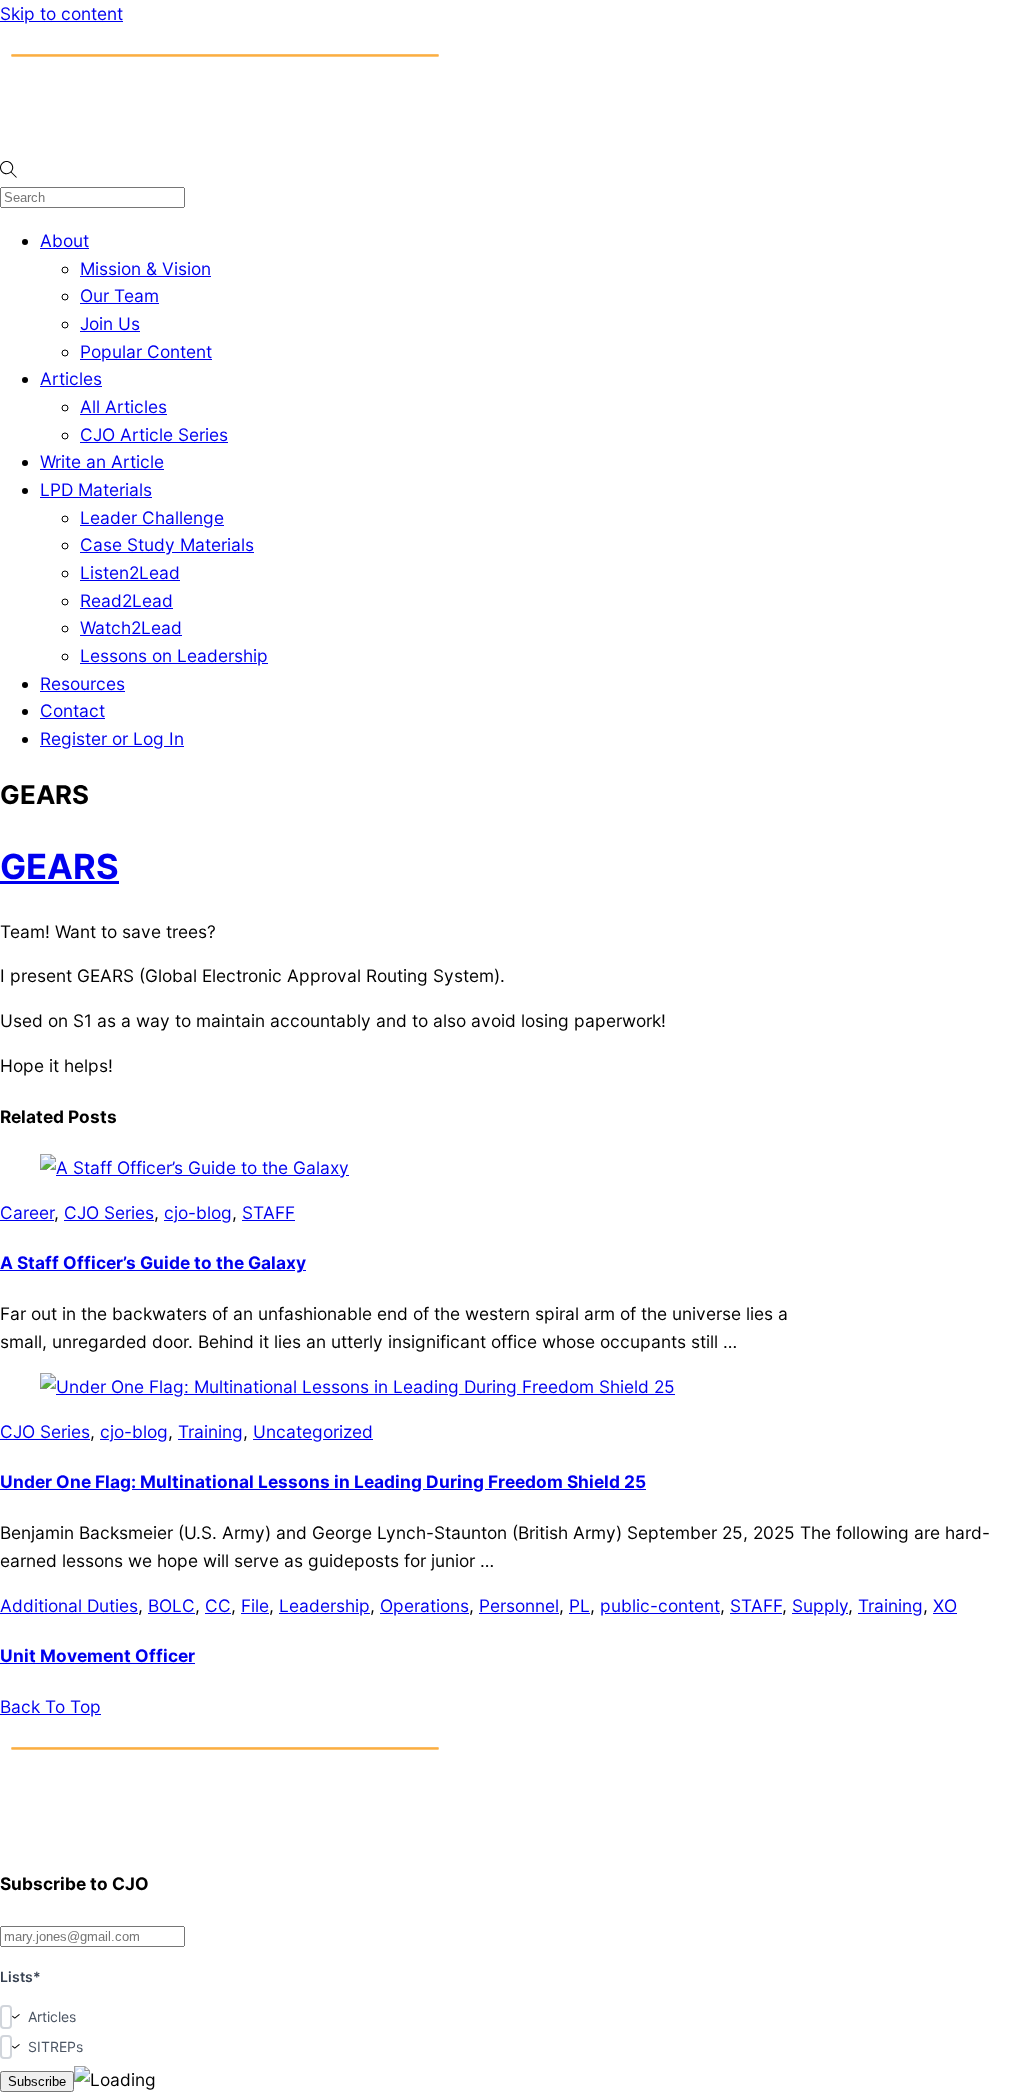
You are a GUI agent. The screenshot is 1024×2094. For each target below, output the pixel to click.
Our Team (119, 295)
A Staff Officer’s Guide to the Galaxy (153, 1262)
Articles (71, 378)
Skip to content (61, 13)
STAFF (268, 1212)
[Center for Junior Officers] (225, 1833)
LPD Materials (96, 489)
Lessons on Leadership (174, 655)
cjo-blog (198, 1212)
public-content (660, 1605)
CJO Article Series (154, 434)
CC (218, 1605)
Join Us (110, 323)
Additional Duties (69, 1605)
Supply (820, 1605)
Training (210, 1431)
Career (27, 1212)
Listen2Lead (130, 572)
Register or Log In (112, 738)
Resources (82, 683)
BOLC (171, 1605)
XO (945, 1605)
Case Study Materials (167, 544)
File (255, 1605)
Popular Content (146, 351)
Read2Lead (126, 600)
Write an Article (102, 461)
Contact (72, 710)
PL (579, 1605)
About (64, 240)
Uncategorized (313, 1431)
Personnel (519, 1605)
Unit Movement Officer (97, 1655)
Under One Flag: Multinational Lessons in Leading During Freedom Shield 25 (323, 1481)
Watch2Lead (131, 627)
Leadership (324, 1605)
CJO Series (109, 1212)
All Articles (123, 406)
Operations (424, 1605)
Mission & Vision (145, 268)
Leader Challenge (152, 517)
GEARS (59, 866)
